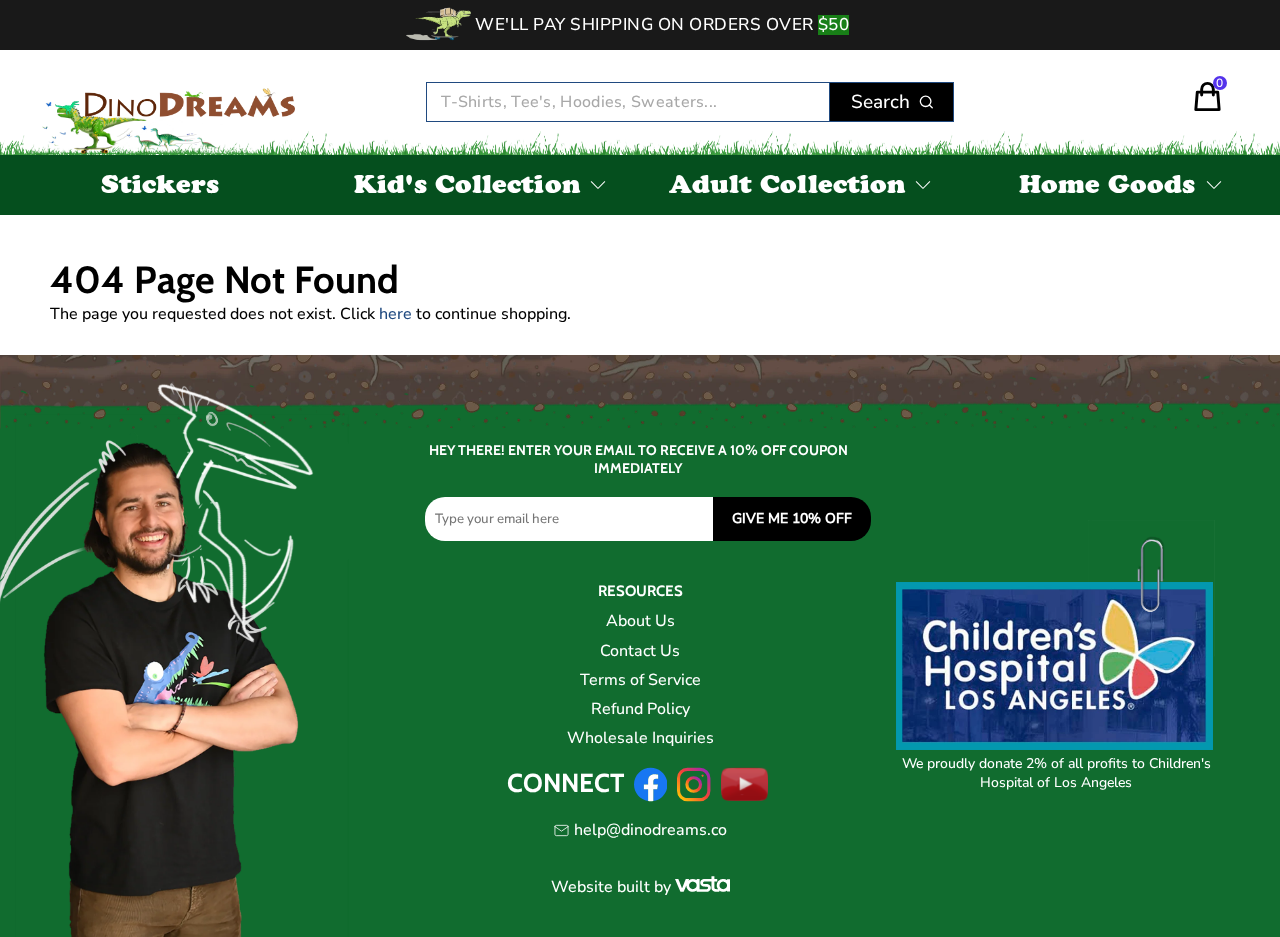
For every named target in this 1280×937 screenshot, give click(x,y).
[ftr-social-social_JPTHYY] (745, 797)
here (395, 314)
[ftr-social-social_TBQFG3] (650, 797)
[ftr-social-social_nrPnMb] (693, 797)
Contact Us (640, 651)
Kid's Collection (467, 188)
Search (880, 102)
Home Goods (1107, 188)
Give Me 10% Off (792, 518)
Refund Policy (640, 709)
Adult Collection (787, 188)
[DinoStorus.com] (177, 103)
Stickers (160, 188)
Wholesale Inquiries (640, 738)
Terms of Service (640, 680)
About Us (640, 621)
